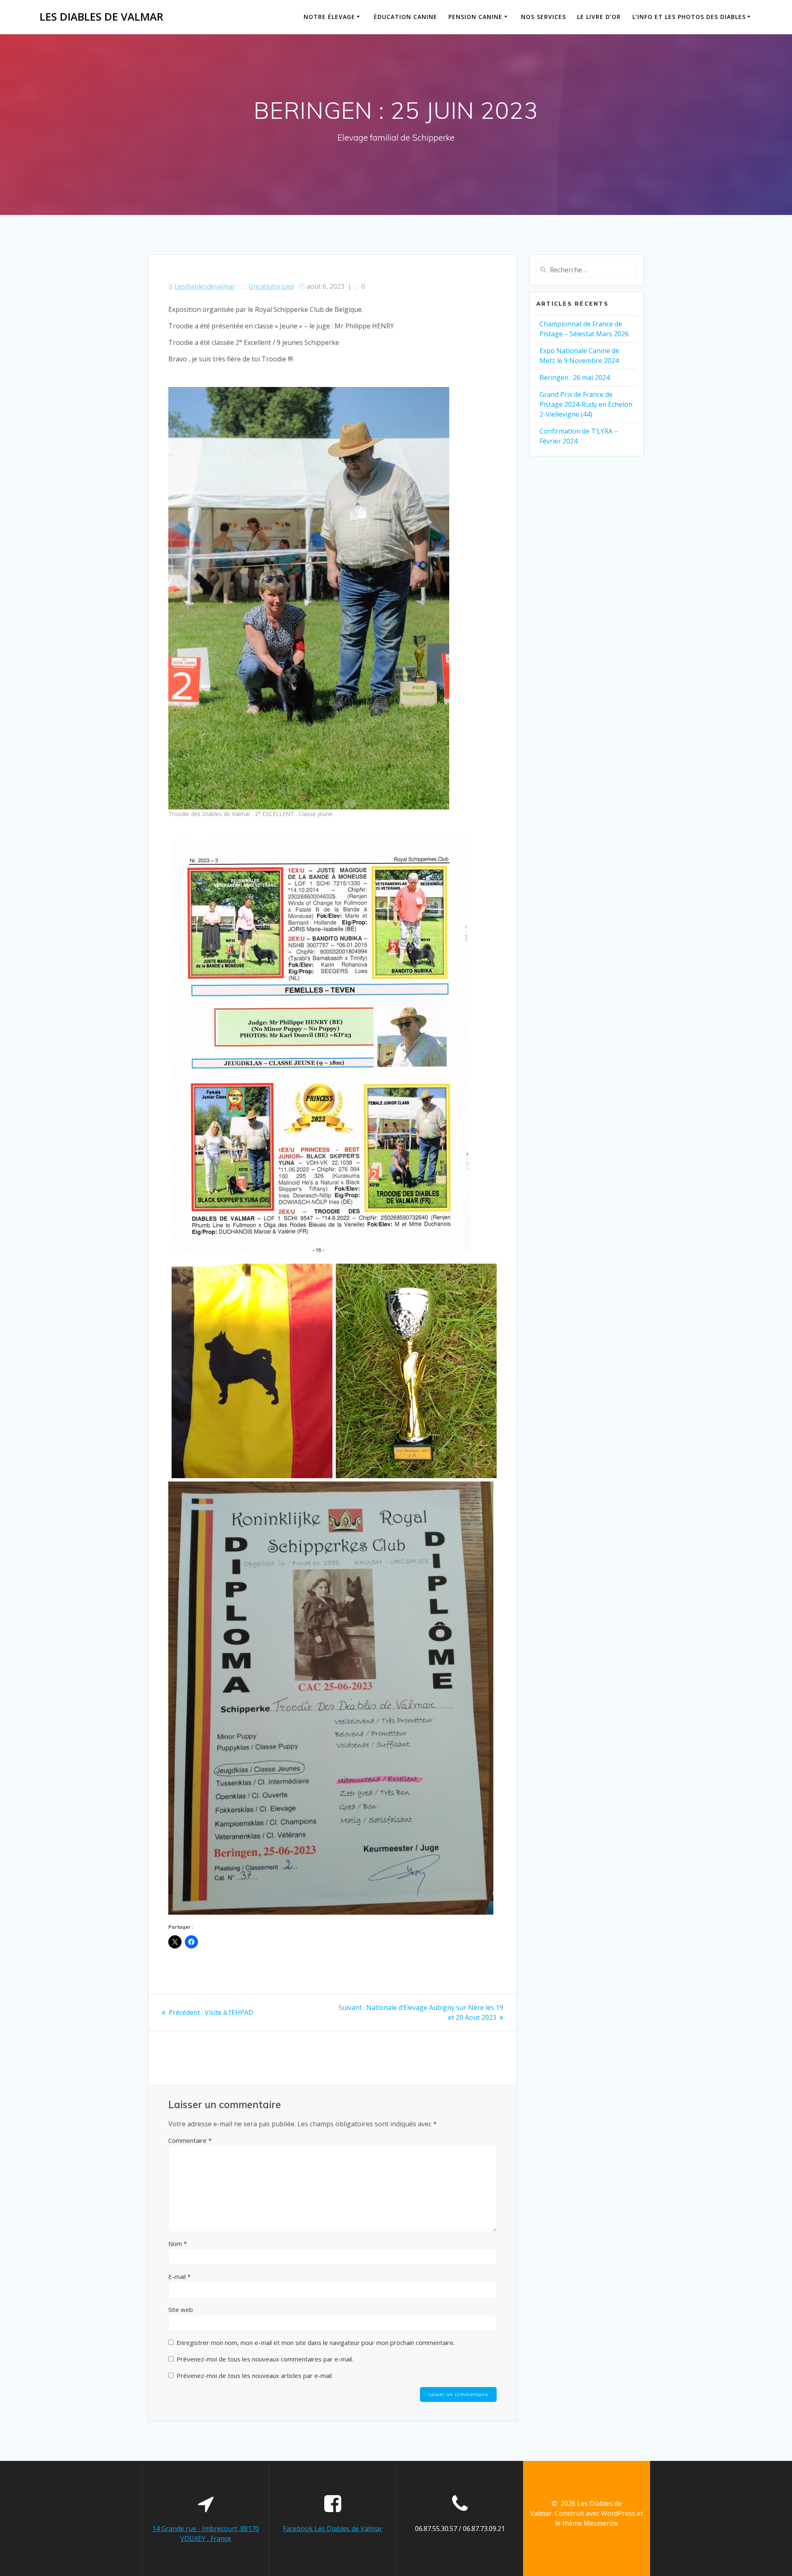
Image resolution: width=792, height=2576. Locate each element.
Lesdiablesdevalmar (205, 286)
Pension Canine (475, 17)
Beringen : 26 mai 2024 (575, 377)
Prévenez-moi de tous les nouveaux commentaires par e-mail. (265, 2359)
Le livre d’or (599, 17)
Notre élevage (329, 17)
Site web (181, 2309)
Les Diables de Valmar (101, 17)
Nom (178, 2243)
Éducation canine (405, 17)
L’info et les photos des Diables (689, 17)
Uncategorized (271, 286)
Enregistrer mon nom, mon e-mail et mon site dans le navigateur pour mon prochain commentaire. (316, 2342)
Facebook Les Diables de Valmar (333, 2529)
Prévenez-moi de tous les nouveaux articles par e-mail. (255, 2375)
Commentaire (190, 2140)
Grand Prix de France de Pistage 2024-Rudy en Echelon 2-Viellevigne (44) (586, 404)
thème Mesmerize (590, 2523)
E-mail (179, 2276)
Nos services (543, 17)
